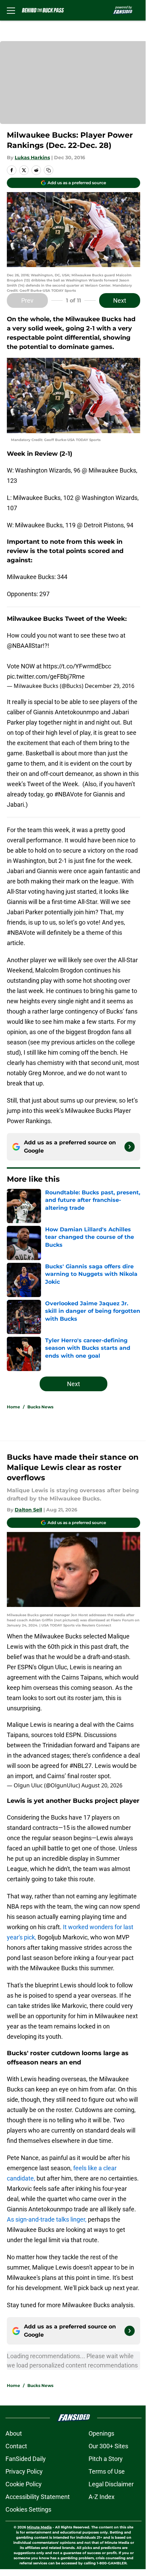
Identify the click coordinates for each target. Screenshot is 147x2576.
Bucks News (40, 1407)
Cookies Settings (28, 2509)
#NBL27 (81, 1766)
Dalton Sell (28, 1510)
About (14, 2433)
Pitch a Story (106, 2459)
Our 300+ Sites (108, 2446)
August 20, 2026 (102, 1785)
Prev (27, 300)
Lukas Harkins (32, 158)
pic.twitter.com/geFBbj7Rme (46, 676)
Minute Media (39, 2527)
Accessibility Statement (38, 2497)
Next (120, 300)
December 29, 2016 (110, 686)
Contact (16, 2446)
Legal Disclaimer (111, 2484)
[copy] (49, 170)
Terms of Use (107, 2471)
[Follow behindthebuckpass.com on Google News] (130, 1147)
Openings (101, 2433)
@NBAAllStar (25, 646)
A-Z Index (102, 2497)
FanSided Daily (26, 2459)
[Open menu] (11, 10)
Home (14, 1407)
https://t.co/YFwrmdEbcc (77, 666)
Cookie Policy (24, 2484)
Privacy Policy (24, 2471)
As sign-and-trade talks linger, (47, 2219)
